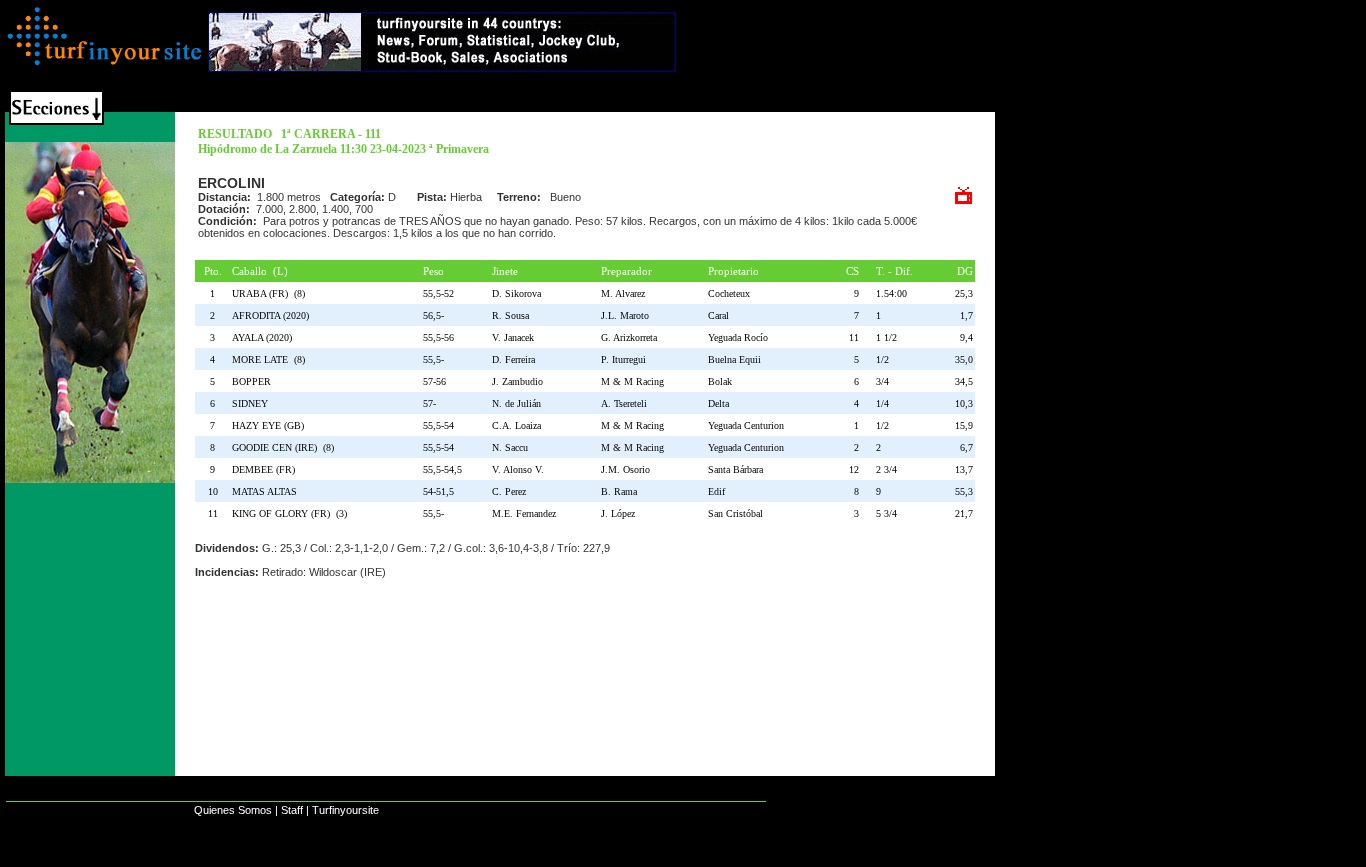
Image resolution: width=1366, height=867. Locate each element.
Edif (716, 491)
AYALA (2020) (265, 337)
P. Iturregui (623, 359)
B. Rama (619, 491)
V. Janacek (513, 337)
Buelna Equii (734, 359)
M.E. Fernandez (524, 513)
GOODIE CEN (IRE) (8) (283, 447)
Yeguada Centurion (746, 425)
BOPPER (254, 381)
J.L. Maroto (625, 315)
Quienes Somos (233, 810)
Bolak (720, 381)
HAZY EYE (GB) (271, 425)
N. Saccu (510, 447)
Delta (718, 403)
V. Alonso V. (518, 469)
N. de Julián (516, 403)
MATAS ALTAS (267, 491)
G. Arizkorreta (629, 337)
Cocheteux (729, 293)
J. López (618, 513)
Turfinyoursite (345, 810)
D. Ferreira (513, 359)
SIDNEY (253, 403)
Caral (718, 315)
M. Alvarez (623, 293)
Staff (292, 810)
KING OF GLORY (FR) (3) (289, 513)
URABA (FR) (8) (268, 293)
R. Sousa (510, 315)
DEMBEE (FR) (266, 469)
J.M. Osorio (625, 469)
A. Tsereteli (624, 403)
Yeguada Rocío (738, 337)
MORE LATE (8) (268, 359)
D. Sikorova (516, 293)
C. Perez (509, 491)
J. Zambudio (517, 381)
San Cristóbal (735, 513)
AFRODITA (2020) (273, 315)
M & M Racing (632, 381)
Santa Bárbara (735, 469)
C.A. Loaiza (516, 425)
